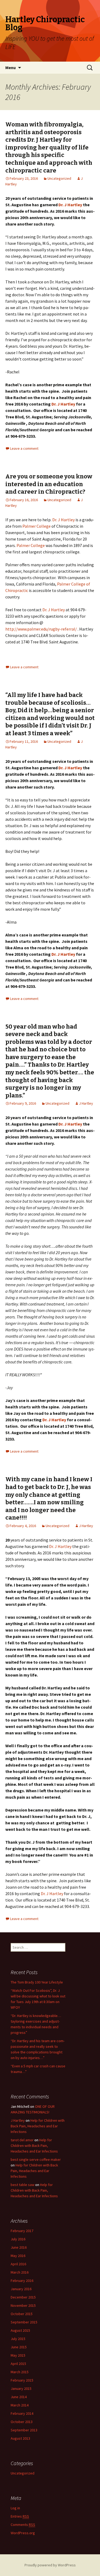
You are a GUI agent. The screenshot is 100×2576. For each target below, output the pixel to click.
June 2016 (19, 2247)
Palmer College (37, 526)
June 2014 (19, 2397)
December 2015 (23, 2297)
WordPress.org (23, 2533)
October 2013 (22, 2422)
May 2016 (18, 2256)
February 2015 (22, 2380)
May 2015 (18, 2355)
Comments (23, 2525)
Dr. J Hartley (70, 205)
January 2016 (21, 2289)
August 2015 (20, 2330)
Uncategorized (59, 178)
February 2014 (22, 2413)
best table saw (23, 2185)
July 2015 (18, 2339)
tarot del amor (22, 2140)
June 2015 (19, 2347)
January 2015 (21, 2388)
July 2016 (18, 2239)
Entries (20, 2516)
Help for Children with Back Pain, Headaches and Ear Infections (38, 2126)
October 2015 (22, 2314)
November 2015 (23, 2305)
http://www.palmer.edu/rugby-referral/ (41, 629)
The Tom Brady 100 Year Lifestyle (37, 1982)
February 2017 (22, 2231)
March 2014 (20, 2405)
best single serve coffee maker (36, 2159)
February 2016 (22, 2281)
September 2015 (24, 2322)
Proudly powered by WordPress (50, 2565)
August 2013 (20, 2438)
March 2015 (20, 2372)
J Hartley (86, 1103)
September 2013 (24, 2430)
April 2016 (18, 2264)
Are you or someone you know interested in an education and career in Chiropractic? (49, 484)
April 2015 (18, 2364)
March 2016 (20, 2272)
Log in (15, 2508)
